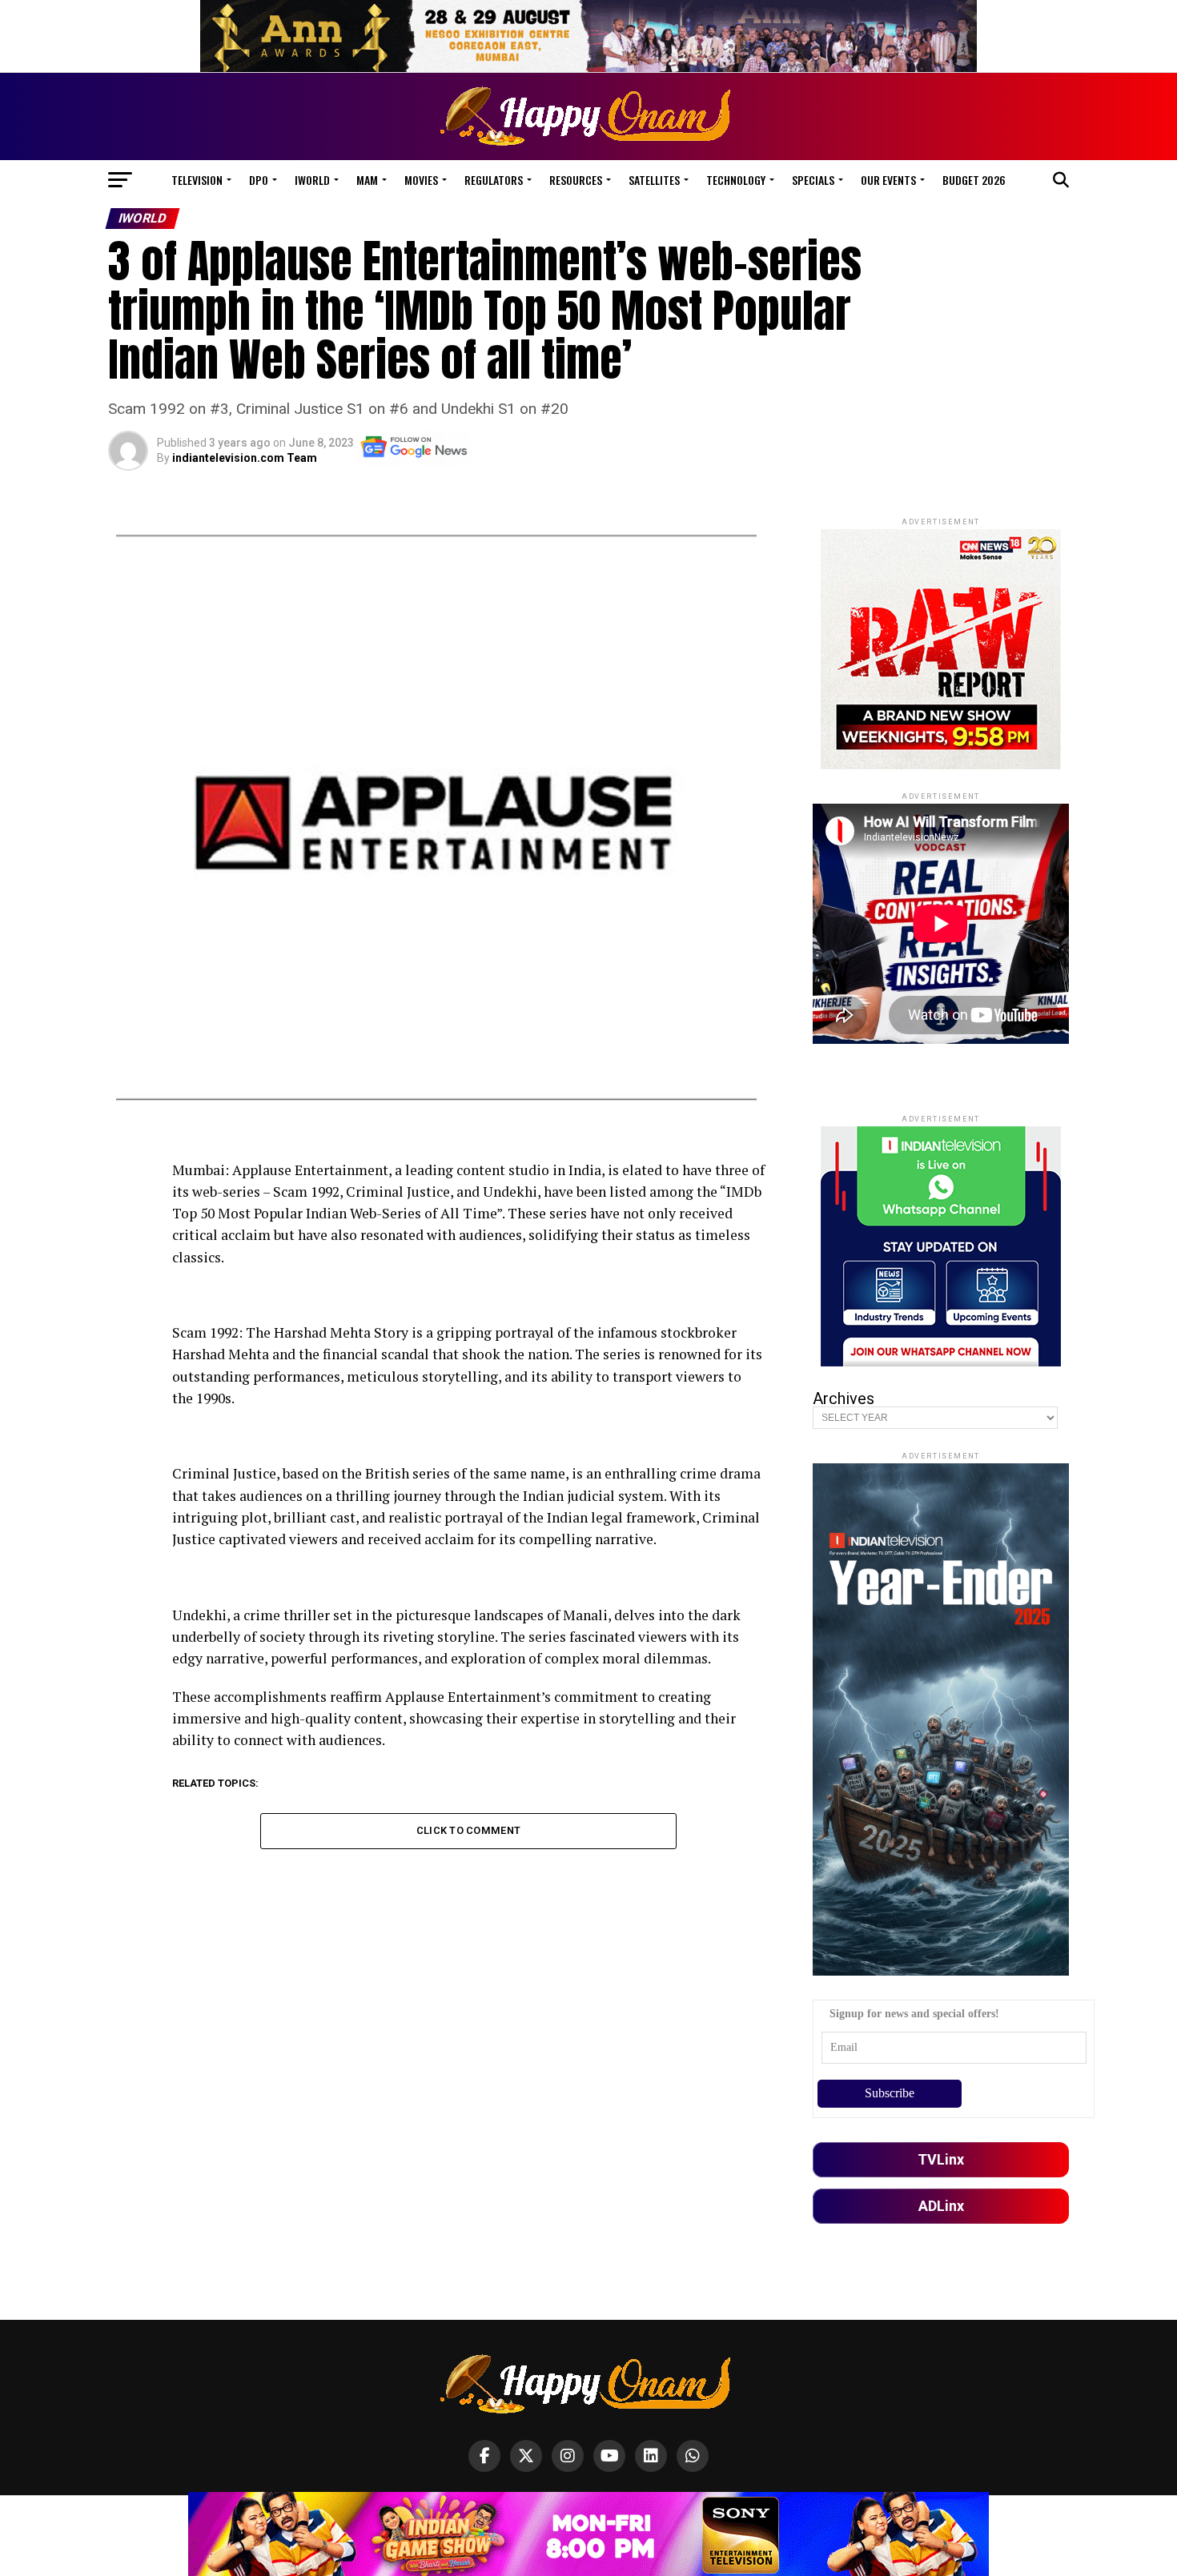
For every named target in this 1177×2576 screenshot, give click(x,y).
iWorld (312, 180)
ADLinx (941, 2206)
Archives (844, 1398)
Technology (736, 180)
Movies (421, 180)
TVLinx (941, 2159)
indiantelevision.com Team (245, 458)
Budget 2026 (974, 180)
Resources (576, 180)
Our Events (888, 180)
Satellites (654, 180)
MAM (367, 180)
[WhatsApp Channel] (693, 2456)
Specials (813, 180)
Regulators (494, 180)
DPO (259, 180)
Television (197, 180)
